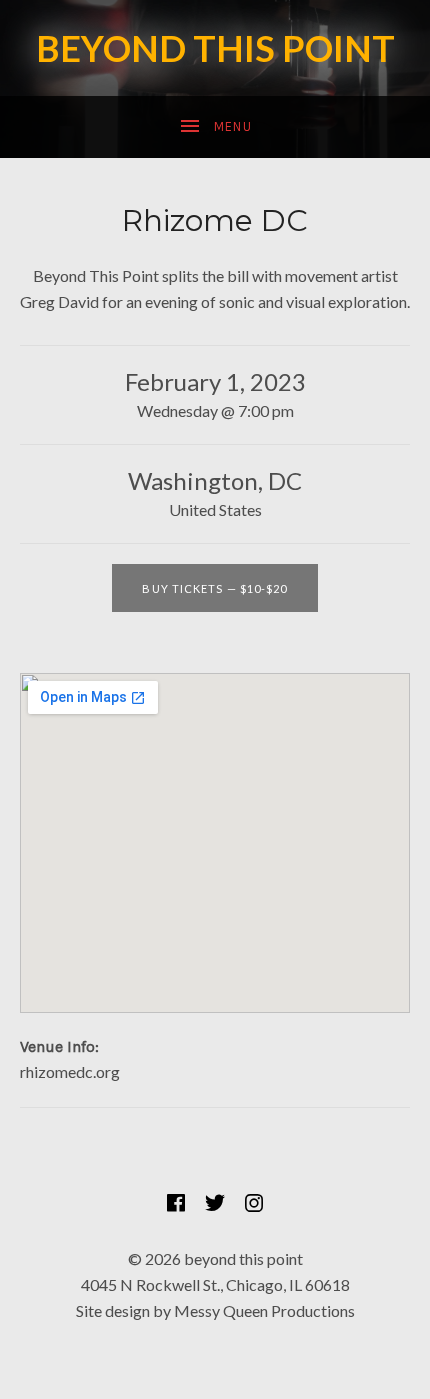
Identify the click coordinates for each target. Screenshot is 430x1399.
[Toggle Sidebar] (215, 127)
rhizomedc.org (70, 1071)
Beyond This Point (215, 48)
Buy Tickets (214, 588)
